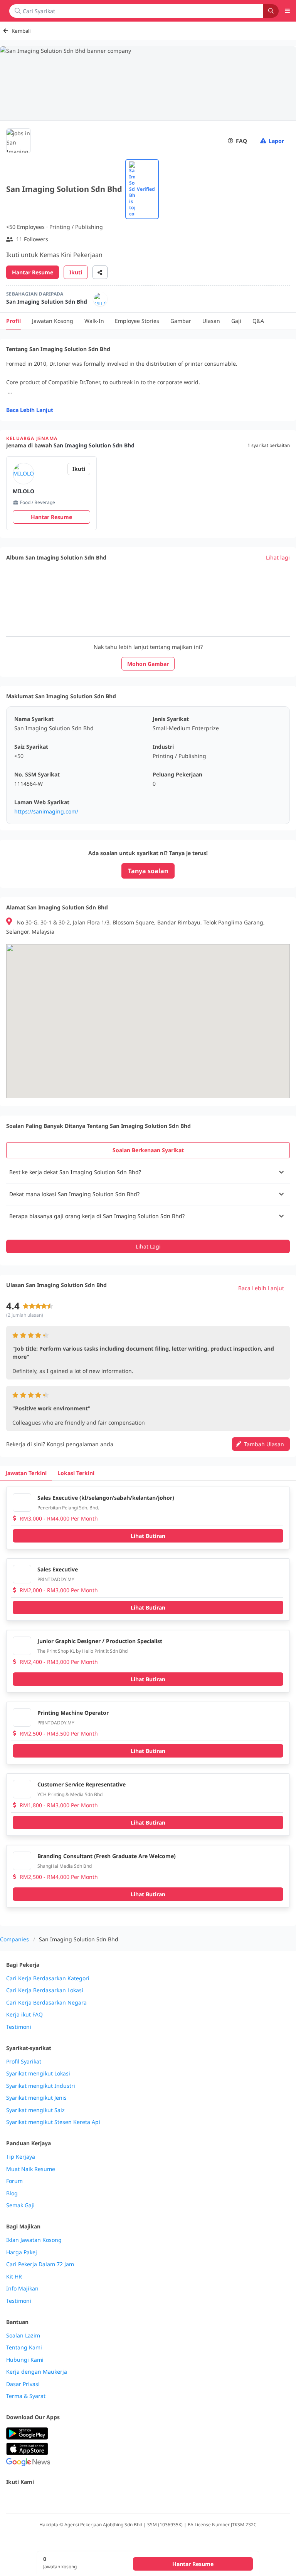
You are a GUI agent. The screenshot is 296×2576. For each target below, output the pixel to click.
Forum (14, 2181)
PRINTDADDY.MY (56, 1579)
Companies (14, 1939)
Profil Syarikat (24, 2062)
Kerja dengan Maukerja (37, 2372)
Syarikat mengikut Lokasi (38, 2074)
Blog (12, 2193)
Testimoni (19, 2027)
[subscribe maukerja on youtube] (45, 2498)
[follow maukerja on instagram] (62, 2498)
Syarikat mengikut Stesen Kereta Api (53, 2122)
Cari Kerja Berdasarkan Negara (46, 2003)
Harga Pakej (22, 2252)
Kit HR (14, 2277)
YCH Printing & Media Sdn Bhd (70, 1794)
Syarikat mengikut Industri (41, 2086)
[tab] (148, 1150)
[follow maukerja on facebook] (11, 2498)
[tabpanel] (148, 1207)
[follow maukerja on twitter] (28, 2498)
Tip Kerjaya (21, 2157)
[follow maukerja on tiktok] (96, 2498)
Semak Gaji (20, 2205)
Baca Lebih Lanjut (30, 410)
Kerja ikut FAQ (24, 2015)
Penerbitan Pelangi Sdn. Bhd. (68, 1508)
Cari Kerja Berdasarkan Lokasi (45, 1990)
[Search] (271, 11)
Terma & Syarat (26, 2396)
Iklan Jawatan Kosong (34, 2240)
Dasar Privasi (23, 2384)
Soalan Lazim (23, 2336)
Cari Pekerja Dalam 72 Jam (40, 2264)
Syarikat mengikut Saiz (35, 2110)
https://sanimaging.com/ (46, 811)
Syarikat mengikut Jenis (36, 2098)
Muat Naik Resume (31, 2169)
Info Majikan (22, 2289)
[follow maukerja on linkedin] (79, 2498)
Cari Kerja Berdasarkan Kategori (48, 1978)
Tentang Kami (24, 2347)
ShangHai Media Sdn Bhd (65, 1866)
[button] (148, 1172)
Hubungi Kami (25, 2360)
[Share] (100, 272)
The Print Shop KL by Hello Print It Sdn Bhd (82, 1651)
